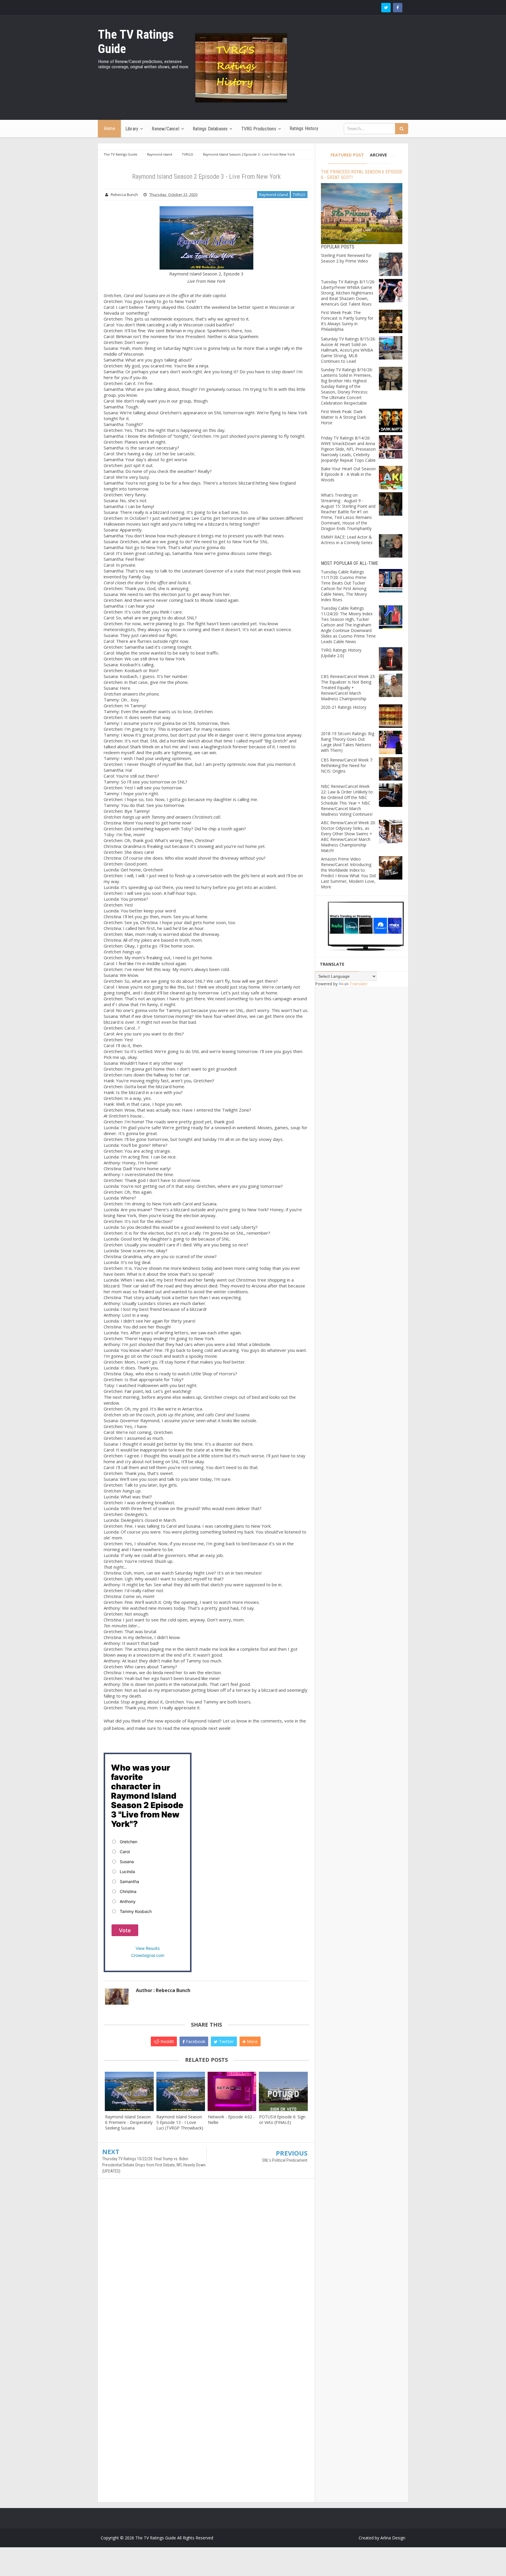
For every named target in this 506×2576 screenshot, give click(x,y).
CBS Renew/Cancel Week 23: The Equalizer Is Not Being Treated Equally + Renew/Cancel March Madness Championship (348, 688)
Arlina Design (393, 2538)
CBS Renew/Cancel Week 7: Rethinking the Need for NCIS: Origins (347, 765)
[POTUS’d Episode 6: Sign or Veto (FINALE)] (283, 2091)
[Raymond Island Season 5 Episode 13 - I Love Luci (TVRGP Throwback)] (181, 2091)
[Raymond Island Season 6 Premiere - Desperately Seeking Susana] (129, 2091)
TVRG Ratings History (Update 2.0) (341, 653)
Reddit (167, 2041)
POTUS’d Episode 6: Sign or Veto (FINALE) (282, 2120)
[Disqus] (206, 2268)
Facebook (195, 2041)
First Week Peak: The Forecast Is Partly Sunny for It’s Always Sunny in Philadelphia (347, 321)
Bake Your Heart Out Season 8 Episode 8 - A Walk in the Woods (348, 474)
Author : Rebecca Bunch (163, 1990)
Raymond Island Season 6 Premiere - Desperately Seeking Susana (129, 2122)
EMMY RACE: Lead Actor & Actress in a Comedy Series (347, 540)
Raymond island (273, 195)
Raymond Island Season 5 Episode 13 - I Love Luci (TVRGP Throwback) (180, 2122)
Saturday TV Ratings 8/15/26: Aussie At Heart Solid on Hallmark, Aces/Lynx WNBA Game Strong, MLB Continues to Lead (348, 350)
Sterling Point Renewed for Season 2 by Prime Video (346, 258)
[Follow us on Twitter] (386, 8)
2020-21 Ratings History (344, 707)
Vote (125, 1930)
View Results (148, 1948)
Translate (359, 984)
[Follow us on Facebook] (398, 8)
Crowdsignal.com (148, 1955)
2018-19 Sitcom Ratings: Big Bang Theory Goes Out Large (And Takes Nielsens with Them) (348, 742)
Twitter (226, 2041)
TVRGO (299, 195)
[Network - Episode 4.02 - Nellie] (232, 2091)
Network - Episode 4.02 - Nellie (231, 2120)
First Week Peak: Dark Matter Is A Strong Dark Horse (343, 417)
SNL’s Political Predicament (285, 2160)
